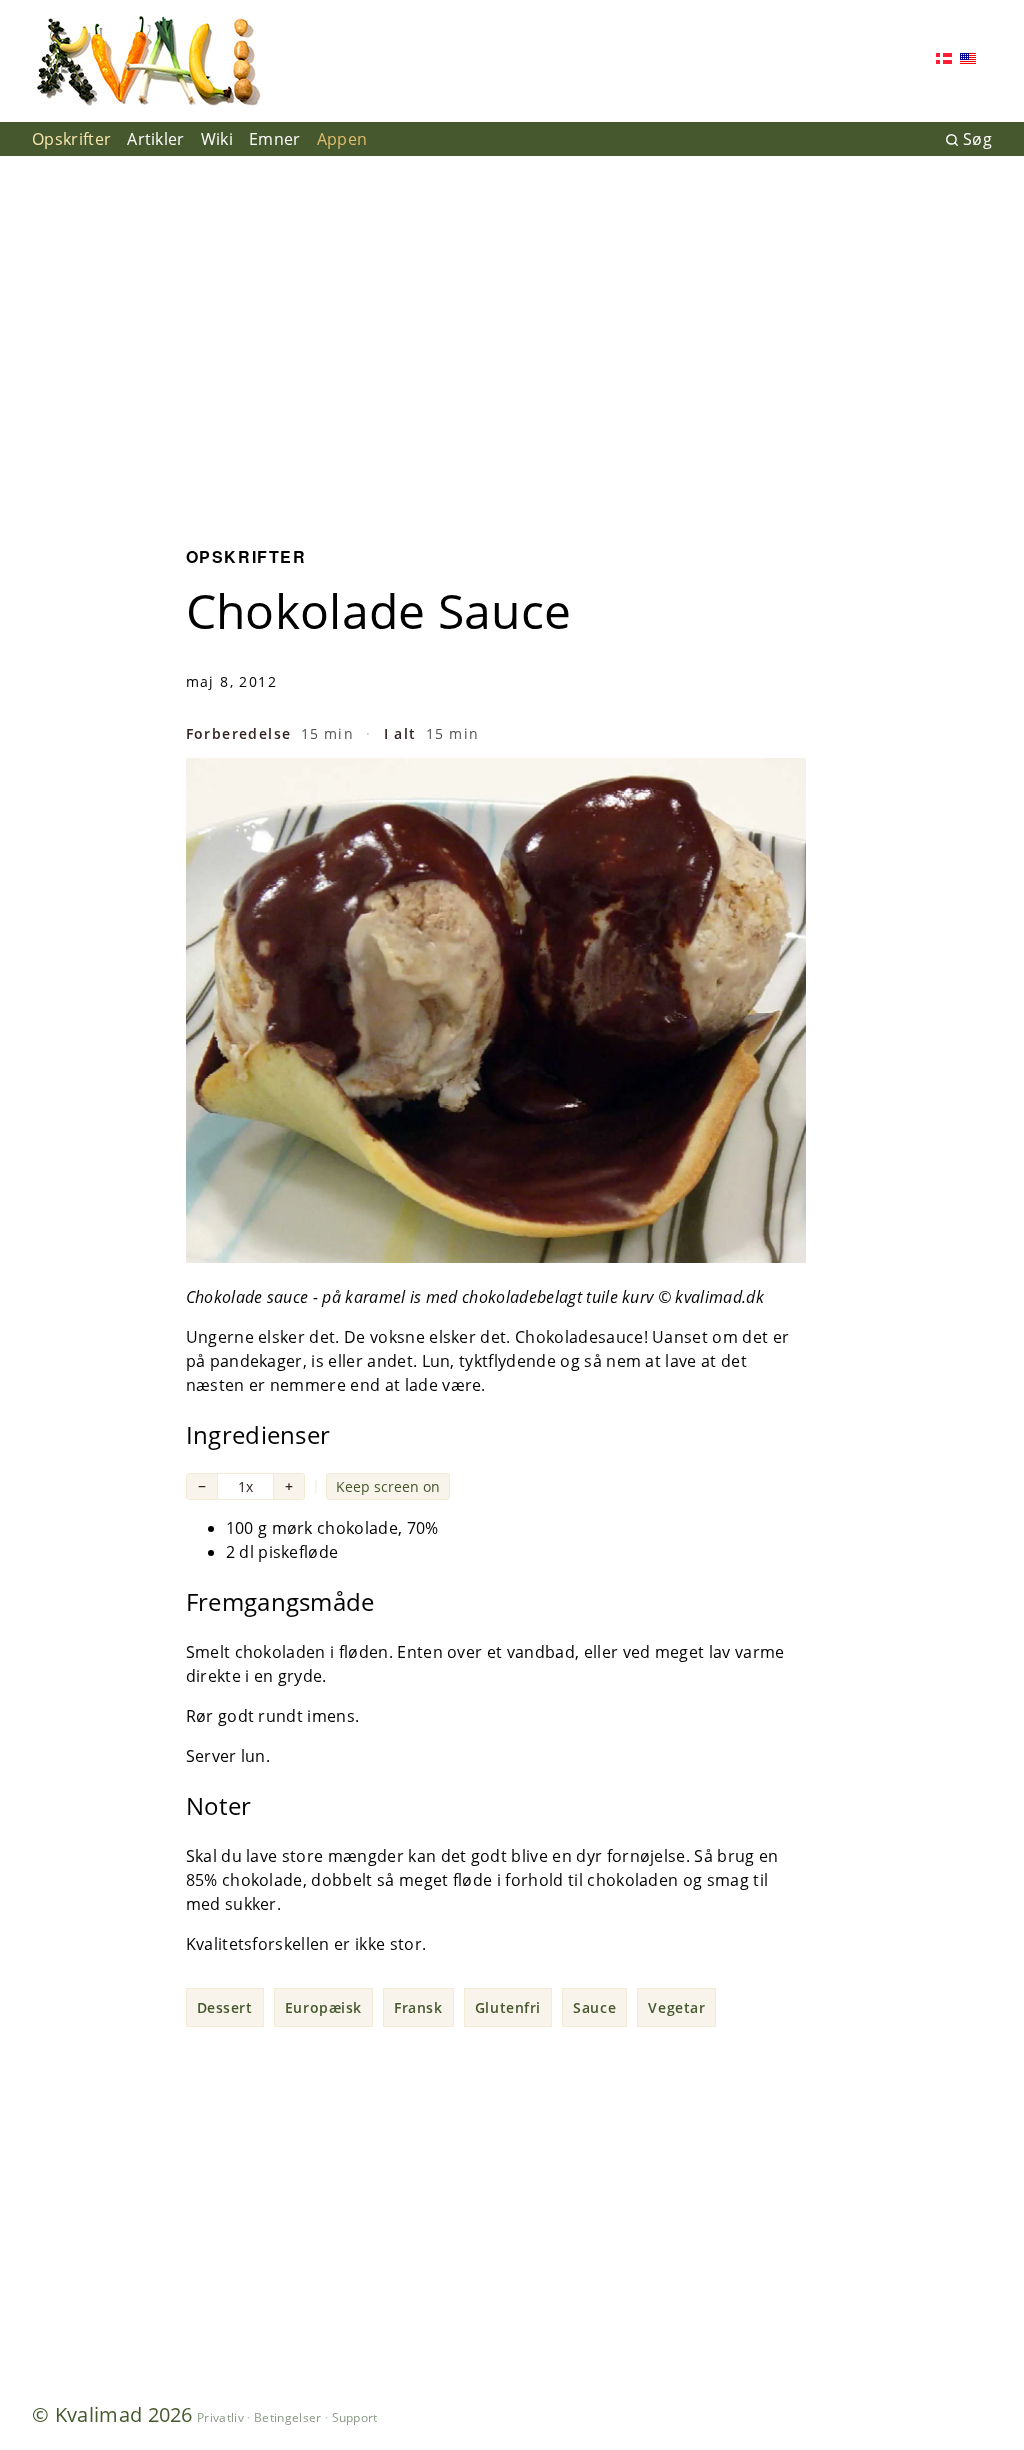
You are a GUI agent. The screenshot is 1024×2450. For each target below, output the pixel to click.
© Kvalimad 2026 (112, 2414)
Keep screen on (388, 1486)
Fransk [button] (418, 2007)
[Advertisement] (512, 336)
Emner (275, 139)
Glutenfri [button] (508, 2007)
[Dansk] (944, 60)
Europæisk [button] (323, 2007)
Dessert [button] (225, 2007)
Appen (342, 139)
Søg (977, 139)
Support (355, 2417)
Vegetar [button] (676, 2007)
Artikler (156, 139)
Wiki (217, 139)
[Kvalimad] (147, 61)
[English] (968, 60)
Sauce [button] (594, 2007)
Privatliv (220, 2417)
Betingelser (288, 2417)
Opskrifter (71, 139)
